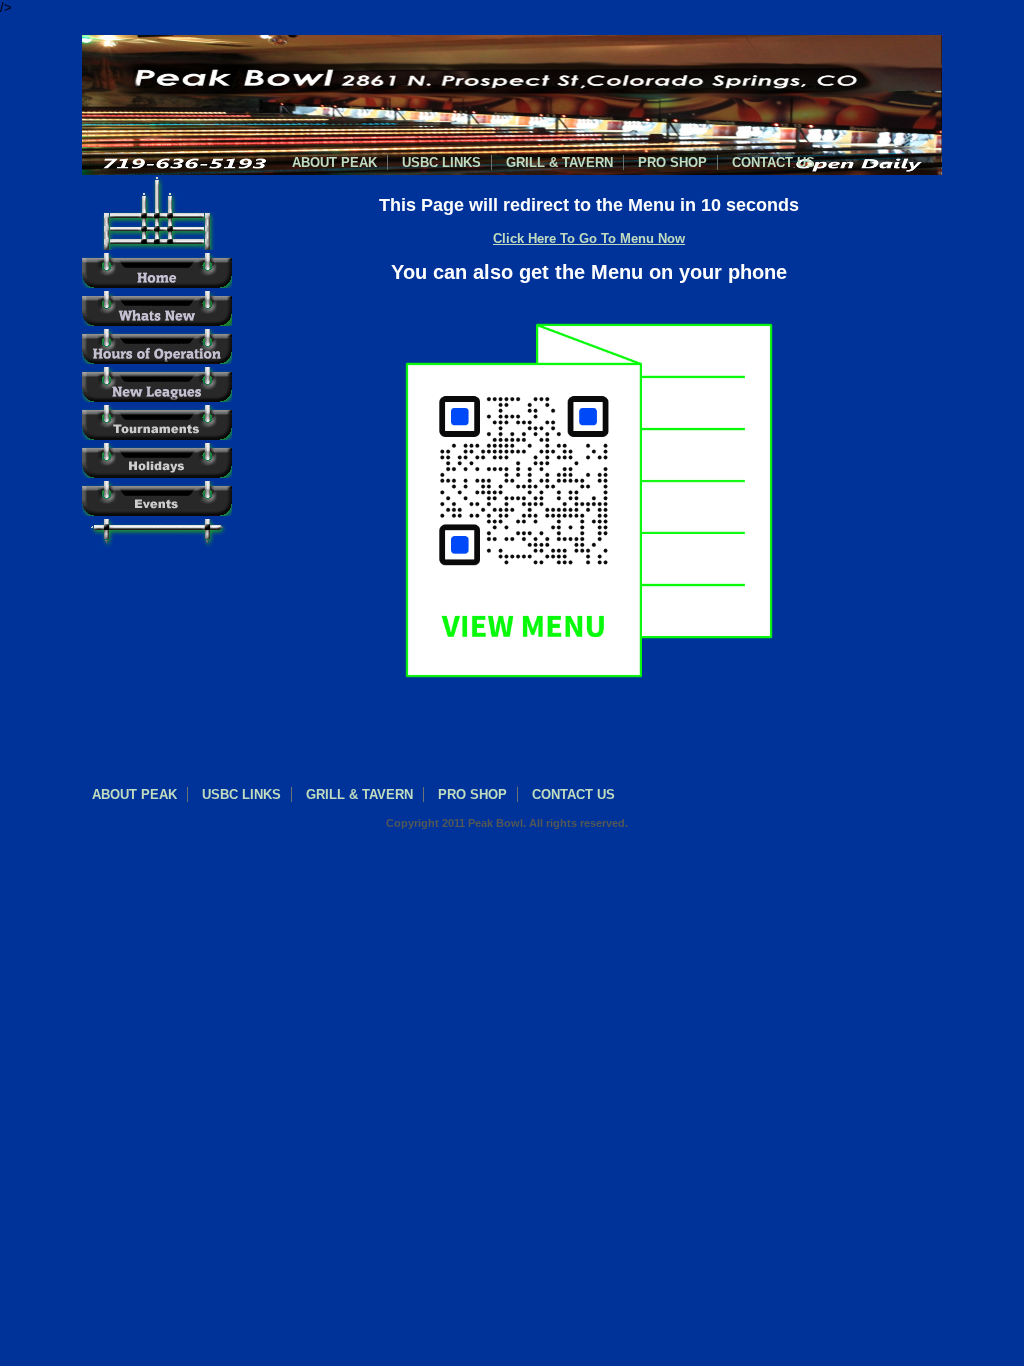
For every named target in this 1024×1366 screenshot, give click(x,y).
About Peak (334, 162)
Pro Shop (672, 162)
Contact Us (773, 162)
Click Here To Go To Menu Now (589, 238)
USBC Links (441, 162)
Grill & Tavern (559, 162)
